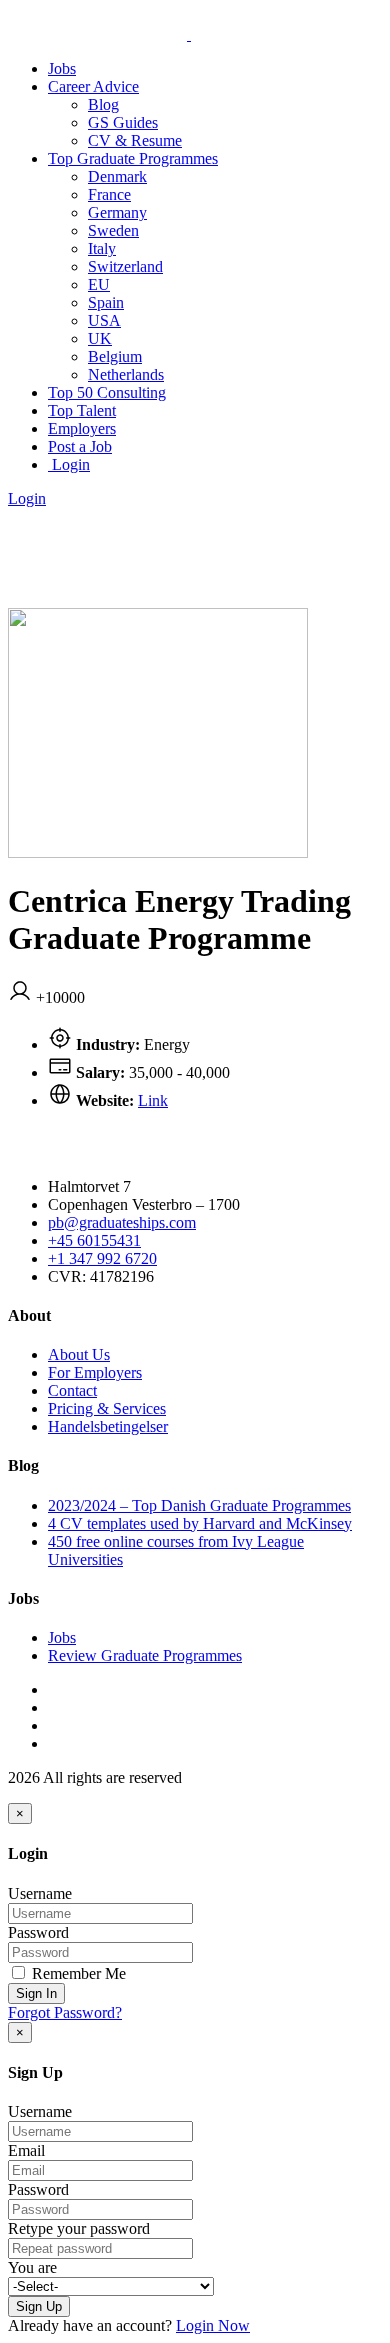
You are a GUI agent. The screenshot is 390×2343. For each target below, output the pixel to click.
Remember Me (77, 1973)
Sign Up (39, 2306)
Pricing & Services (107, 1408)
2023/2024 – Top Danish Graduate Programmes (199, 1505)
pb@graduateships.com (122, 1222)
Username (40, 1893)
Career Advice (93, 86)
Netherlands (126, 374)
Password (38, 1932)
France (109, 194)
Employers (82, 428)
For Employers (95, 1372)
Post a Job (80, 446)
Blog (103, 104)
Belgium (115, 356)
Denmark (117, 176)
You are (32, 2267)
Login (69, 464)
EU (99, 284)
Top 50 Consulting (107, 392)
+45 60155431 (94, 1240)
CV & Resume (135, 140)
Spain (106, 302)
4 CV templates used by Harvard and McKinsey (200, 1523)
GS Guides (123, 122)
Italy (102, 248)
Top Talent (82, 410)
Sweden (113, 230)
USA (104, 320)
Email (26, 2150)
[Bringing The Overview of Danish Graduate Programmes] (189, 34)
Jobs (62, 68)
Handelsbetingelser (108, 1426)
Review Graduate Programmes (145, 1655)
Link (153, 1100)
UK (100, 338)
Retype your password (79, 2228)
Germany (117, 212)
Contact (72, 1390)
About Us (79, 1354)
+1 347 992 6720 (102, 1258)
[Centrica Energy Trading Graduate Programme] (158, 852)
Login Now (213, 2325)
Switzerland (125, 266)
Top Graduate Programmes (133, 158)
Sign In (36, 1993)
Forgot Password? (65, 2012)
